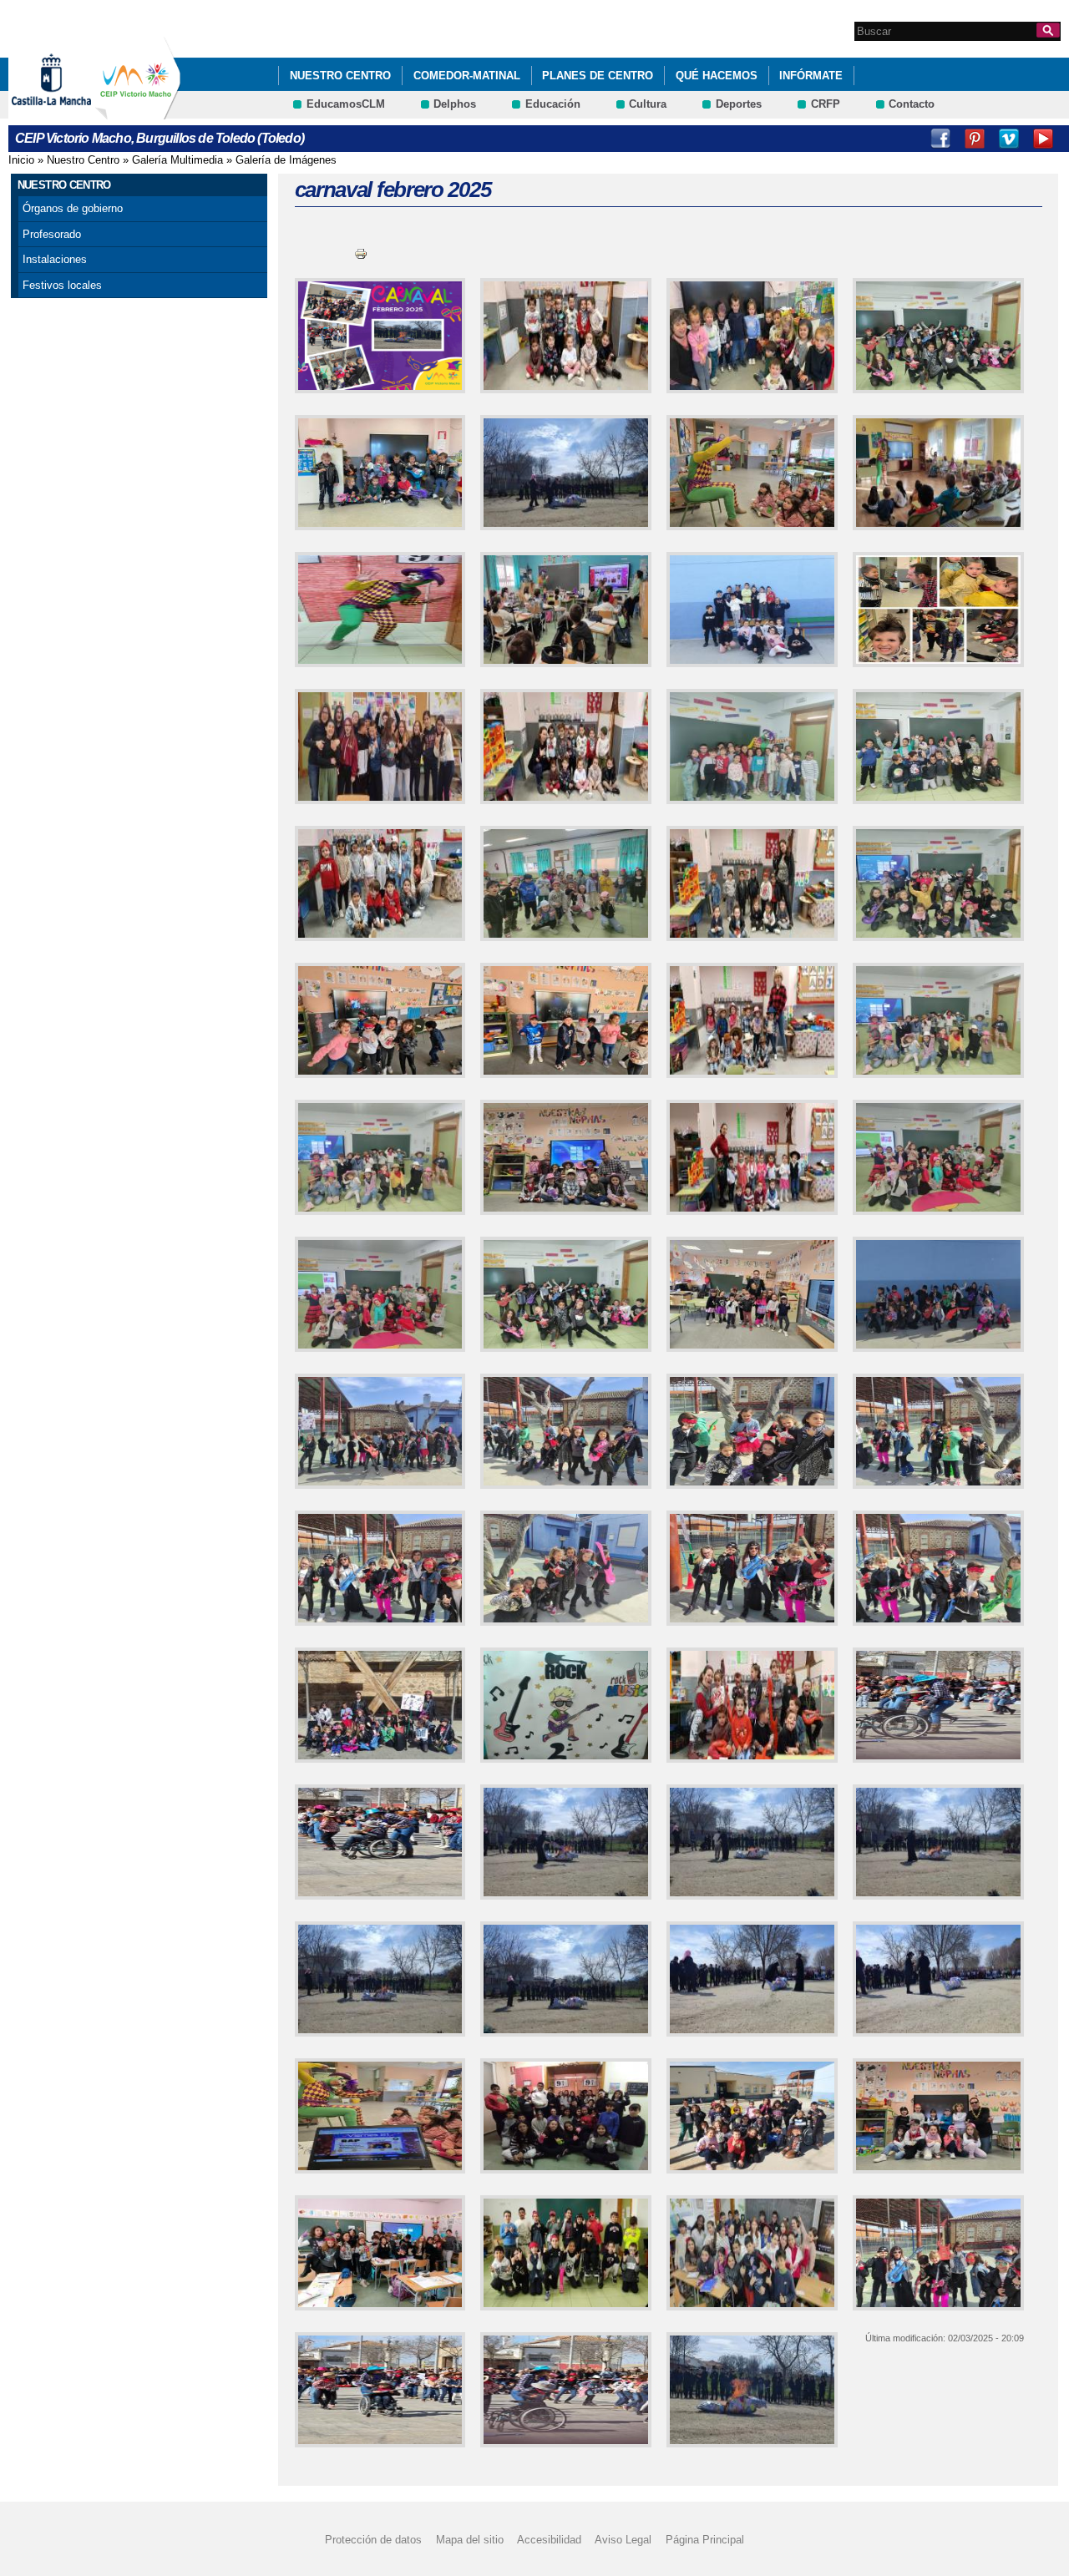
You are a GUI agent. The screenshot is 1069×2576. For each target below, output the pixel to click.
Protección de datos (373, 2540)
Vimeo (1009, 139)
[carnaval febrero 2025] (377, 336)
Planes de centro (598, 76)
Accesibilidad (549, 2540)
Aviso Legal (623, 2540)
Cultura (648, 104)
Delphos (455, 104)
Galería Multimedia (177, 160)
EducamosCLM (346, 104)
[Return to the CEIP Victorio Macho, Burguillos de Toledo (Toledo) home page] (138, 111)
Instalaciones (55, 259)
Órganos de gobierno (73, 208)
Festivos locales (62, 285)
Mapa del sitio (470, 2540)
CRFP (826, 104)
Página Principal (705, 2540)
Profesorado (52, 234)
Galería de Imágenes (286, 160)
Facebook (940, 139)
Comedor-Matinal (467, 76)
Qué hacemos (717, 76)
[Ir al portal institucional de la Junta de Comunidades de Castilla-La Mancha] (72, 111)
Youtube (1043, 139)
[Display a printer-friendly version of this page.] (361, 253)
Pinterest (975, 139)
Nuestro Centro (340, 76)
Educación (553, 104)
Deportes (739, 104)
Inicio (21, 160)
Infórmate (811, 76)
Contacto (912, 104)
